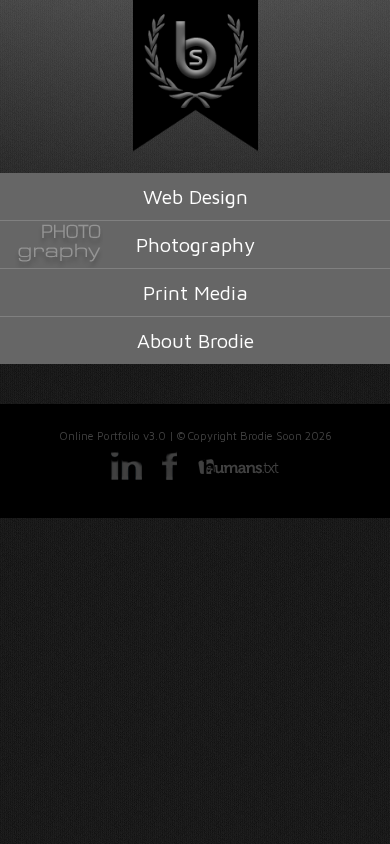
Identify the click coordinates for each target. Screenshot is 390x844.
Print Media (195, 292)
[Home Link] (195, 76)
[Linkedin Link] (126, 477)
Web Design (195, 196)
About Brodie (195, 340)
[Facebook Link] (170, 477)
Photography (195, 244)
